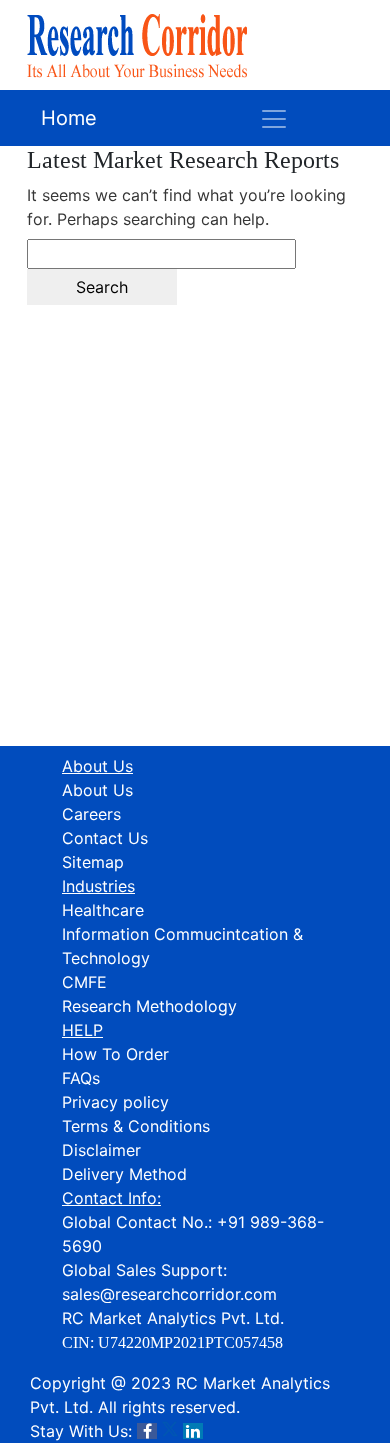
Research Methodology (149, 1006)
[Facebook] (147, 1431)
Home (69, 118)
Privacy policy (115, 1102)
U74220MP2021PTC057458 (190, 1342)
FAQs (81, 1078)
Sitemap (93, 862)
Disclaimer (101, 1150)
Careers (91, 814)
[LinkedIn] (193, 1431)
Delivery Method (124, 1174)
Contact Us (105, 838)
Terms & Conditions (136, 1126)
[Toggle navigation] (274, 118)
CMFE (84, 982)
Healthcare (103, 910)
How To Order (115, 1054)
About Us (97, 790)
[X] (170, 1431)
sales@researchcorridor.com (169, 1294)
